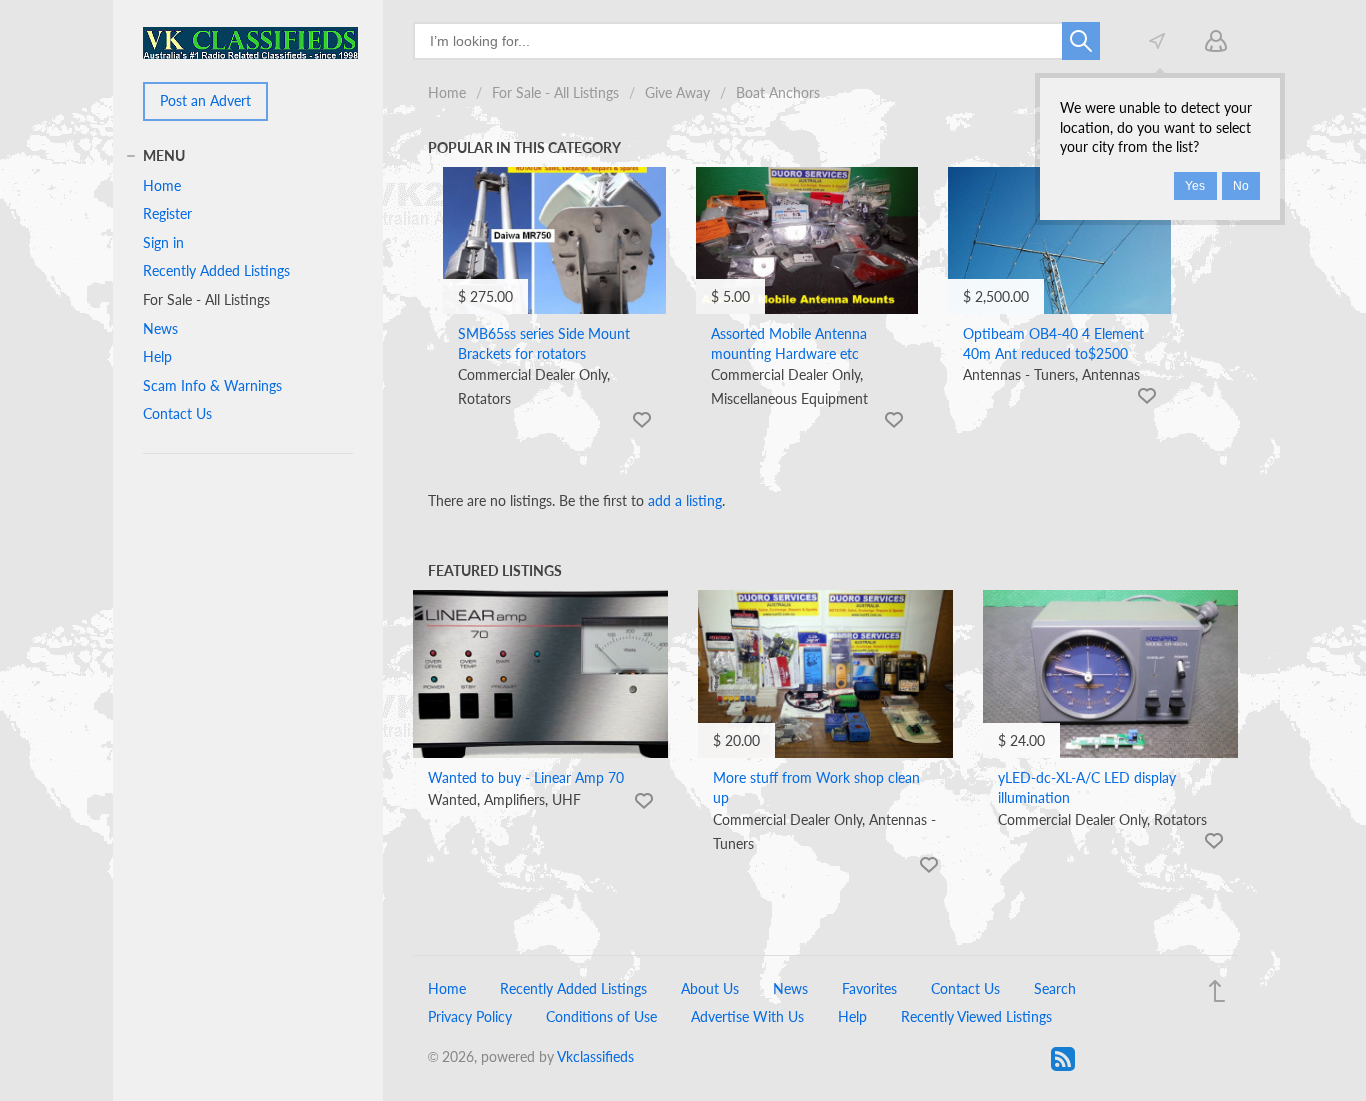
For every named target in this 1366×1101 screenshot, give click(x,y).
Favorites (869, 988)
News (160, 328)
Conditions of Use (601, 1016)
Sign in (163, 242)
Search (1055, 988)
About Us (710, 988)
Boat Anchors (778, 92)
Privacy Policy (470, 1016)
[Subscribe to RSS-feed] (1063, 1059)
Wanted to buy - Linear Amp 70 (526, 777)
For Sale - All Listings (555, 92)
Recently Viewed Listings (976, 1016)
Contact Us (177, 413)
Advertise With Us (747, 1016)
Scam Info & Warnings (212, 385)
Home (447, 92)
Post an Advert (205, 100)
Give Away (677, 92)
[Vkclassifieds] (250, 41)
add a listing (685, 500)
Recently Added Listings (216, 270)
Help (157, 356)
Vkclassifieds (595, 1056)
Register (167, 213)
